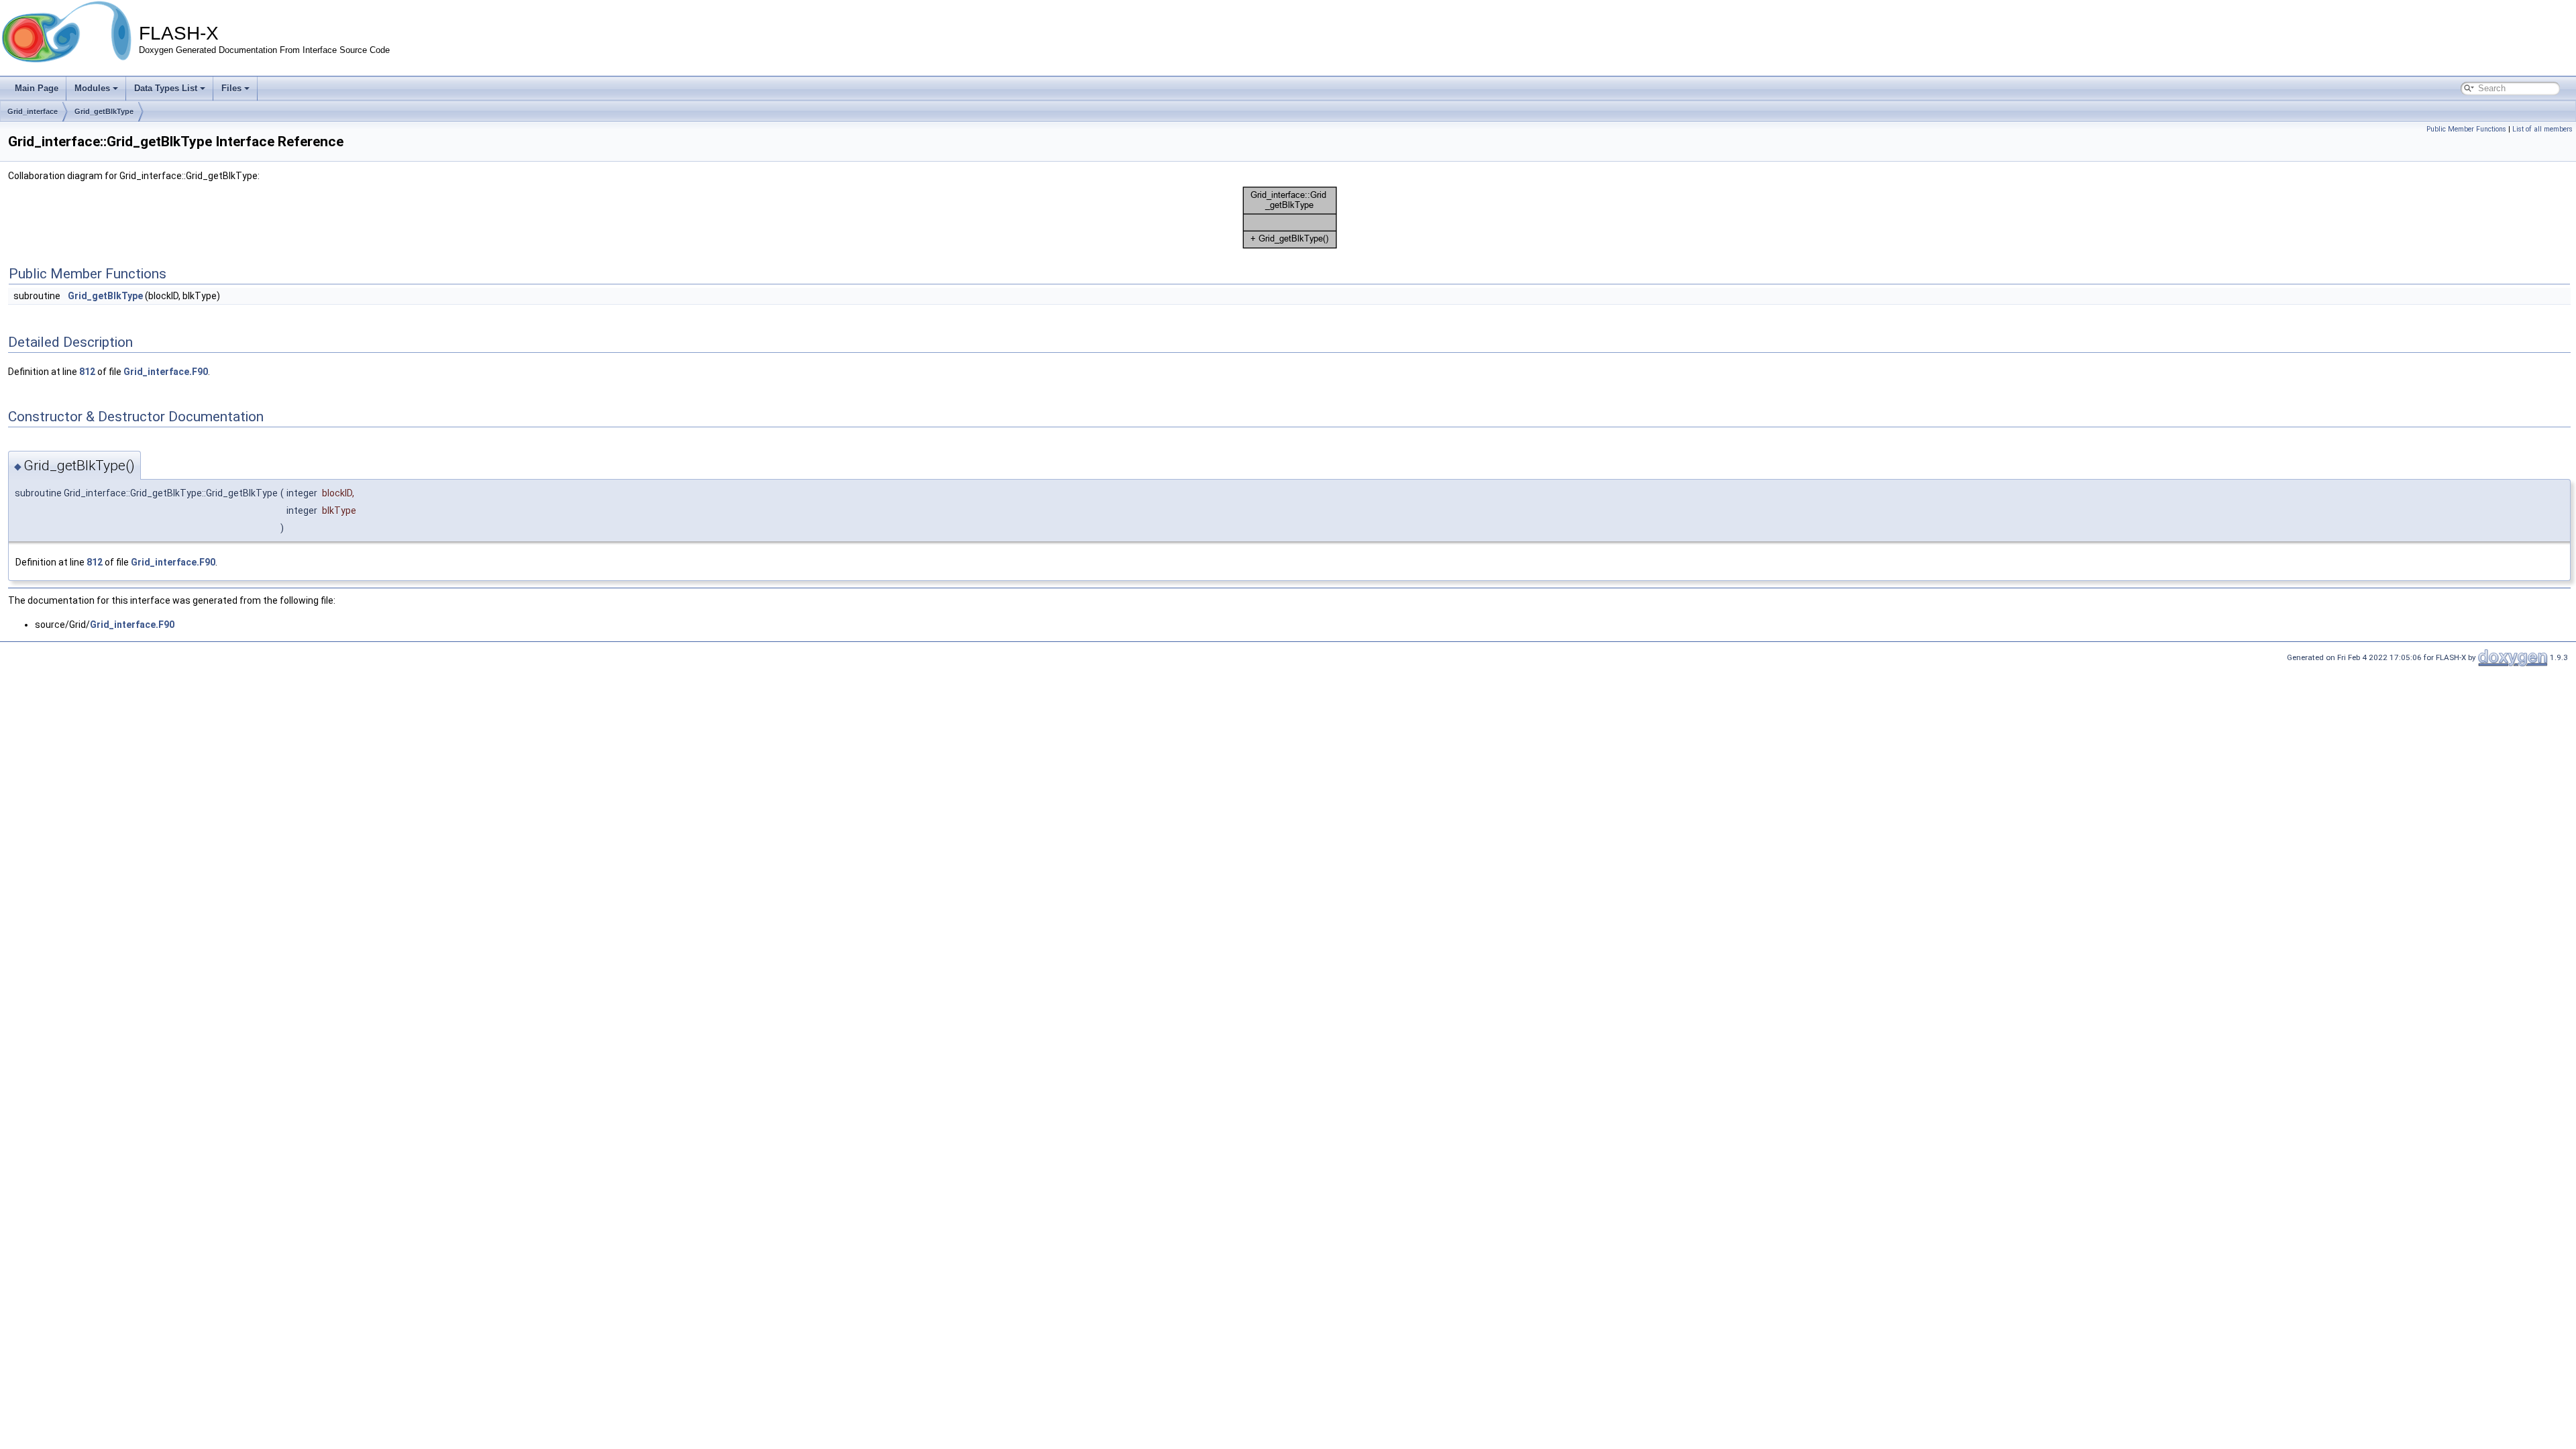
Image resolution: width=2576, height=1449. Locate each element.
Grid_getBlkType (104, 111)
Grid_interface (33, 111)
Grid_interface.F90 (166, 372)
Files (231, 88)
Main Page (37, 88)
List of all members (2542, 129)
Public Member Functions (2466, 129)
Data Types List (166, 88)
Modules (92, 88)
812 (87, 372)
